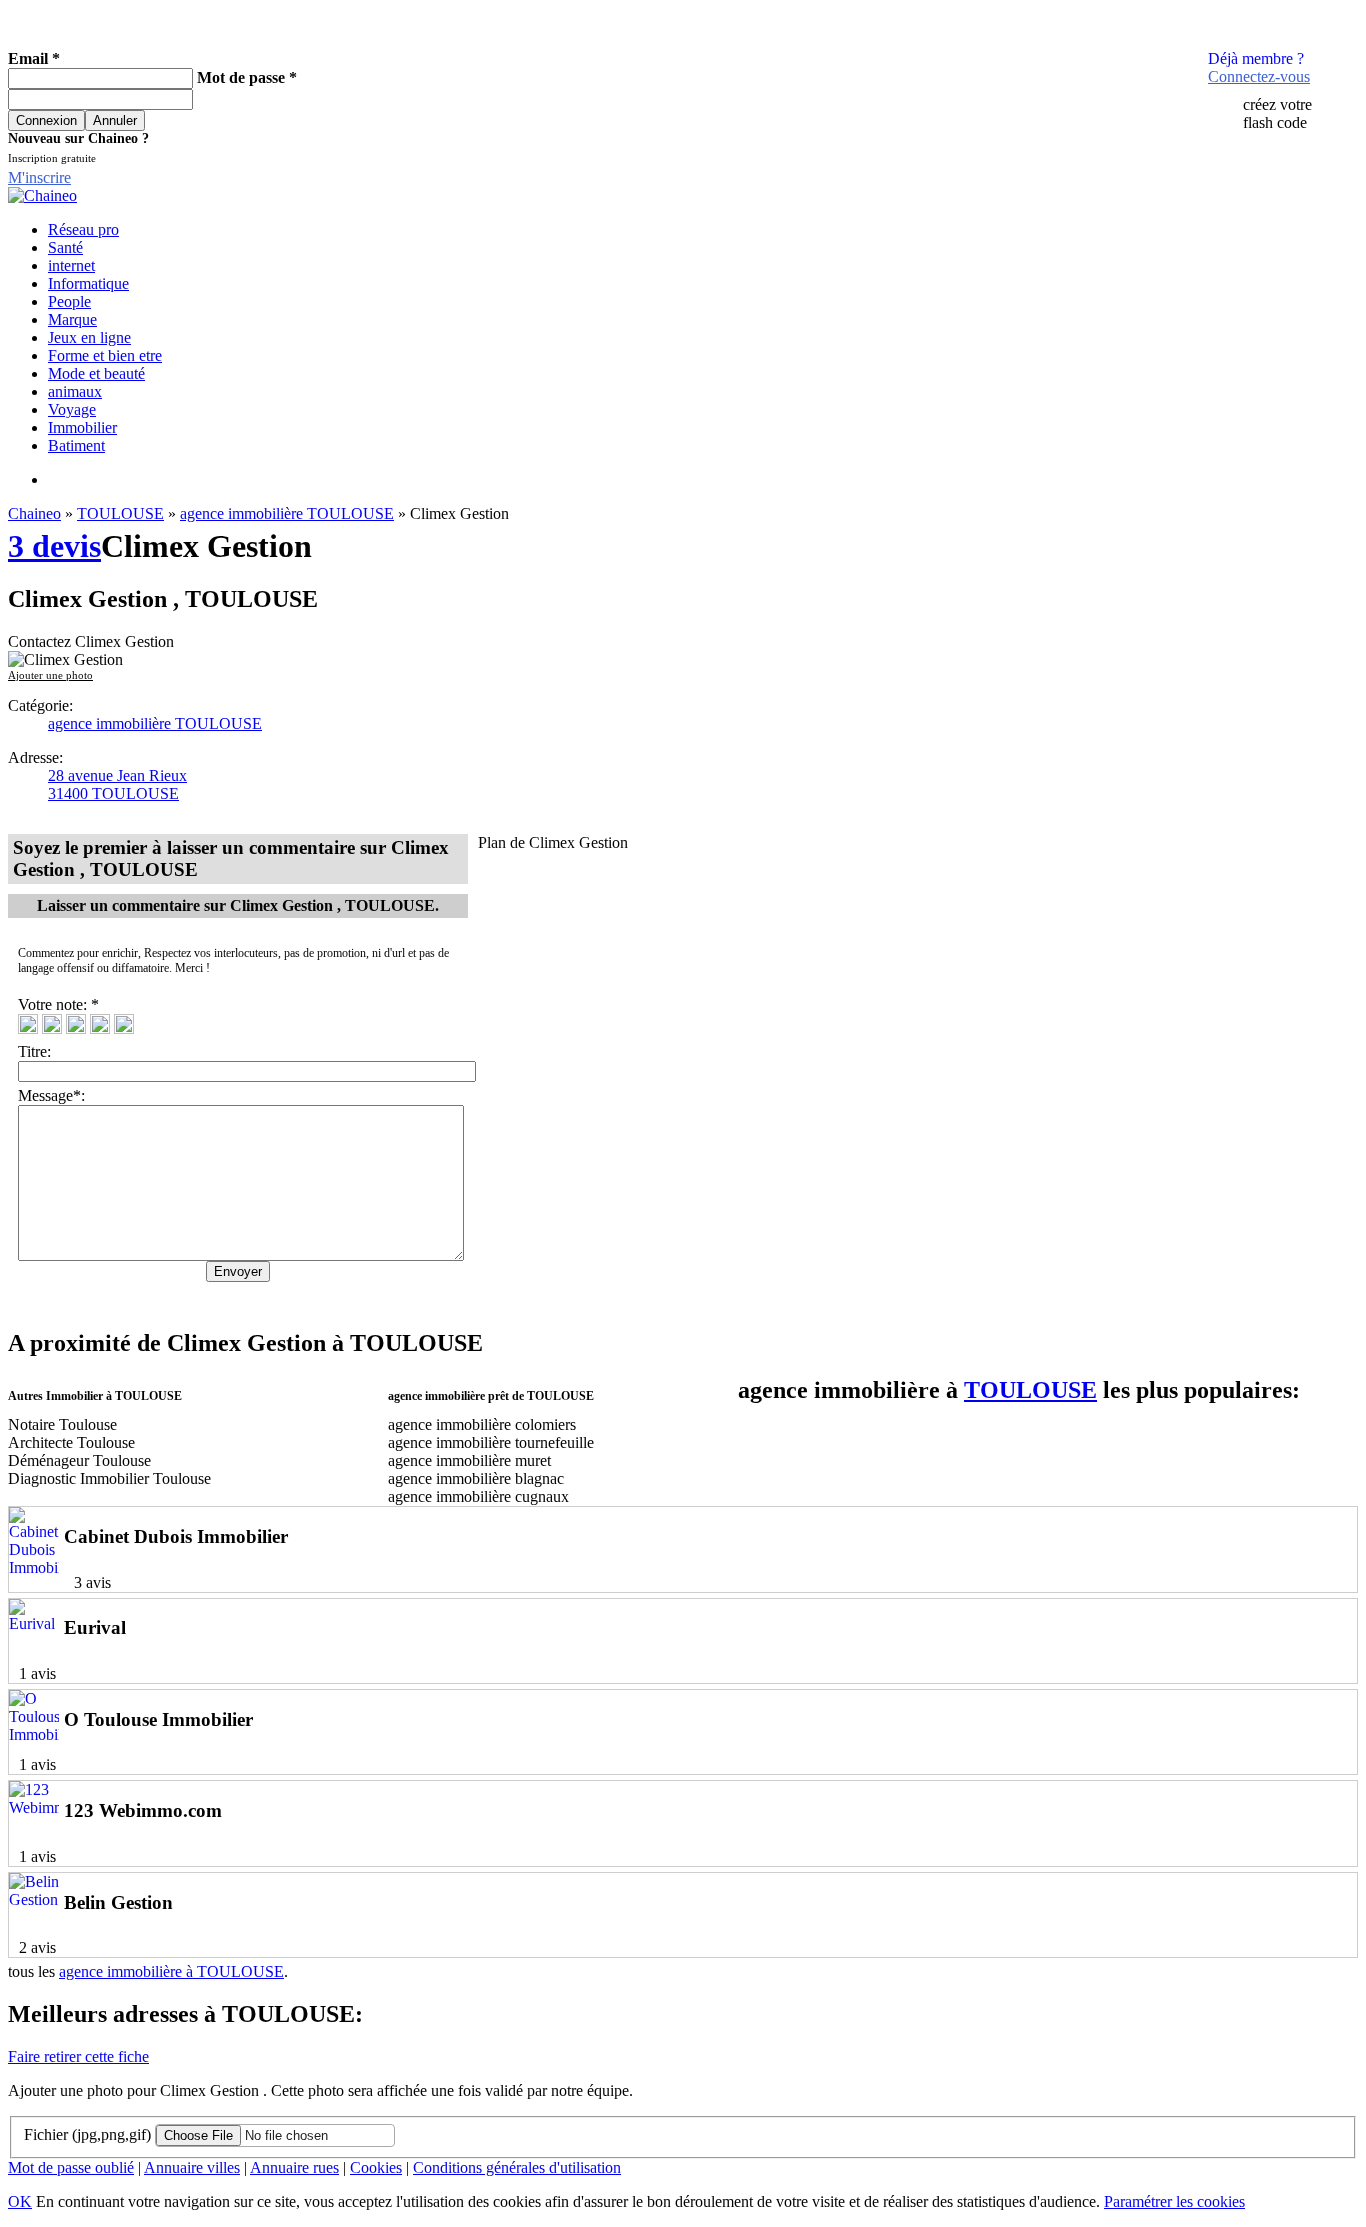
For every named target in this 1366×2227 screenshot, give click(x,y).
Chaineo (34, 513)
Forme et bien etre (105, 355)
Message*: (51, 1095)
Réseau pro (83, 229)
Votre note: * (60, 1004)
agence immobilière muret (469, 1460)
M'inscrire (39, 177)
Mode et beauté (96, 373)
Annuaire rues (294, 2167)
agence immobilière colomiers (482, 1424)
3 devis (54, 546)
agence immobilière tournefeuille (491, 1442)
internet (71, 265)
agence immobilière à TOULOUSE (171, 1971)
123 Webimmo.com (143, 1810)
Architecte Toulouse (71, 1442)
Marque (72, 319)
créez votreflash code (1277, 113)
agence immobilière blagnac (476, 1478)
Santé (65, 247)
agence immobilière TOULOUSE (287, 513)
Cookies (376, 2167)
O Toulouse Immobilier (158, 1719)
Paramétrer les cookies (1174, 2201)
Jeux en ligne (89, 337)
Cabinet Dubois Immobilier (176, 1536)
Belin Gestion (118, 1902)
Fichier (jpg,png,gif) (87, 2134)
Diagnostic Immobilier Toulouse (109, 1478)
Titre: (38, 1051)
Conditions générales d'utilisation (517, 2167)
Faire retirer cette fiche (78, 2056)
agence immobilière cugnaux (478, 1496)
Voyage (72, 409)
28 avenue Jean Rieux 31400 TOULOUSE (117, 784)
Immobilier (82, 427)
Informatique (88, 283)
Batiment (76, 445)
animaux (75, 391)
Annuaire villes (192, 2167)
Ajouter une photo (50, 675)
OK (20, 2201)
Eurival (95, 1627)
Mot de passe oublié (71, 2167)
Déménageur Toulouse (79, 1460)
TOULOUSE (120, 513)
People (69, 301)
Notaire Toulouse (62, 1424)
